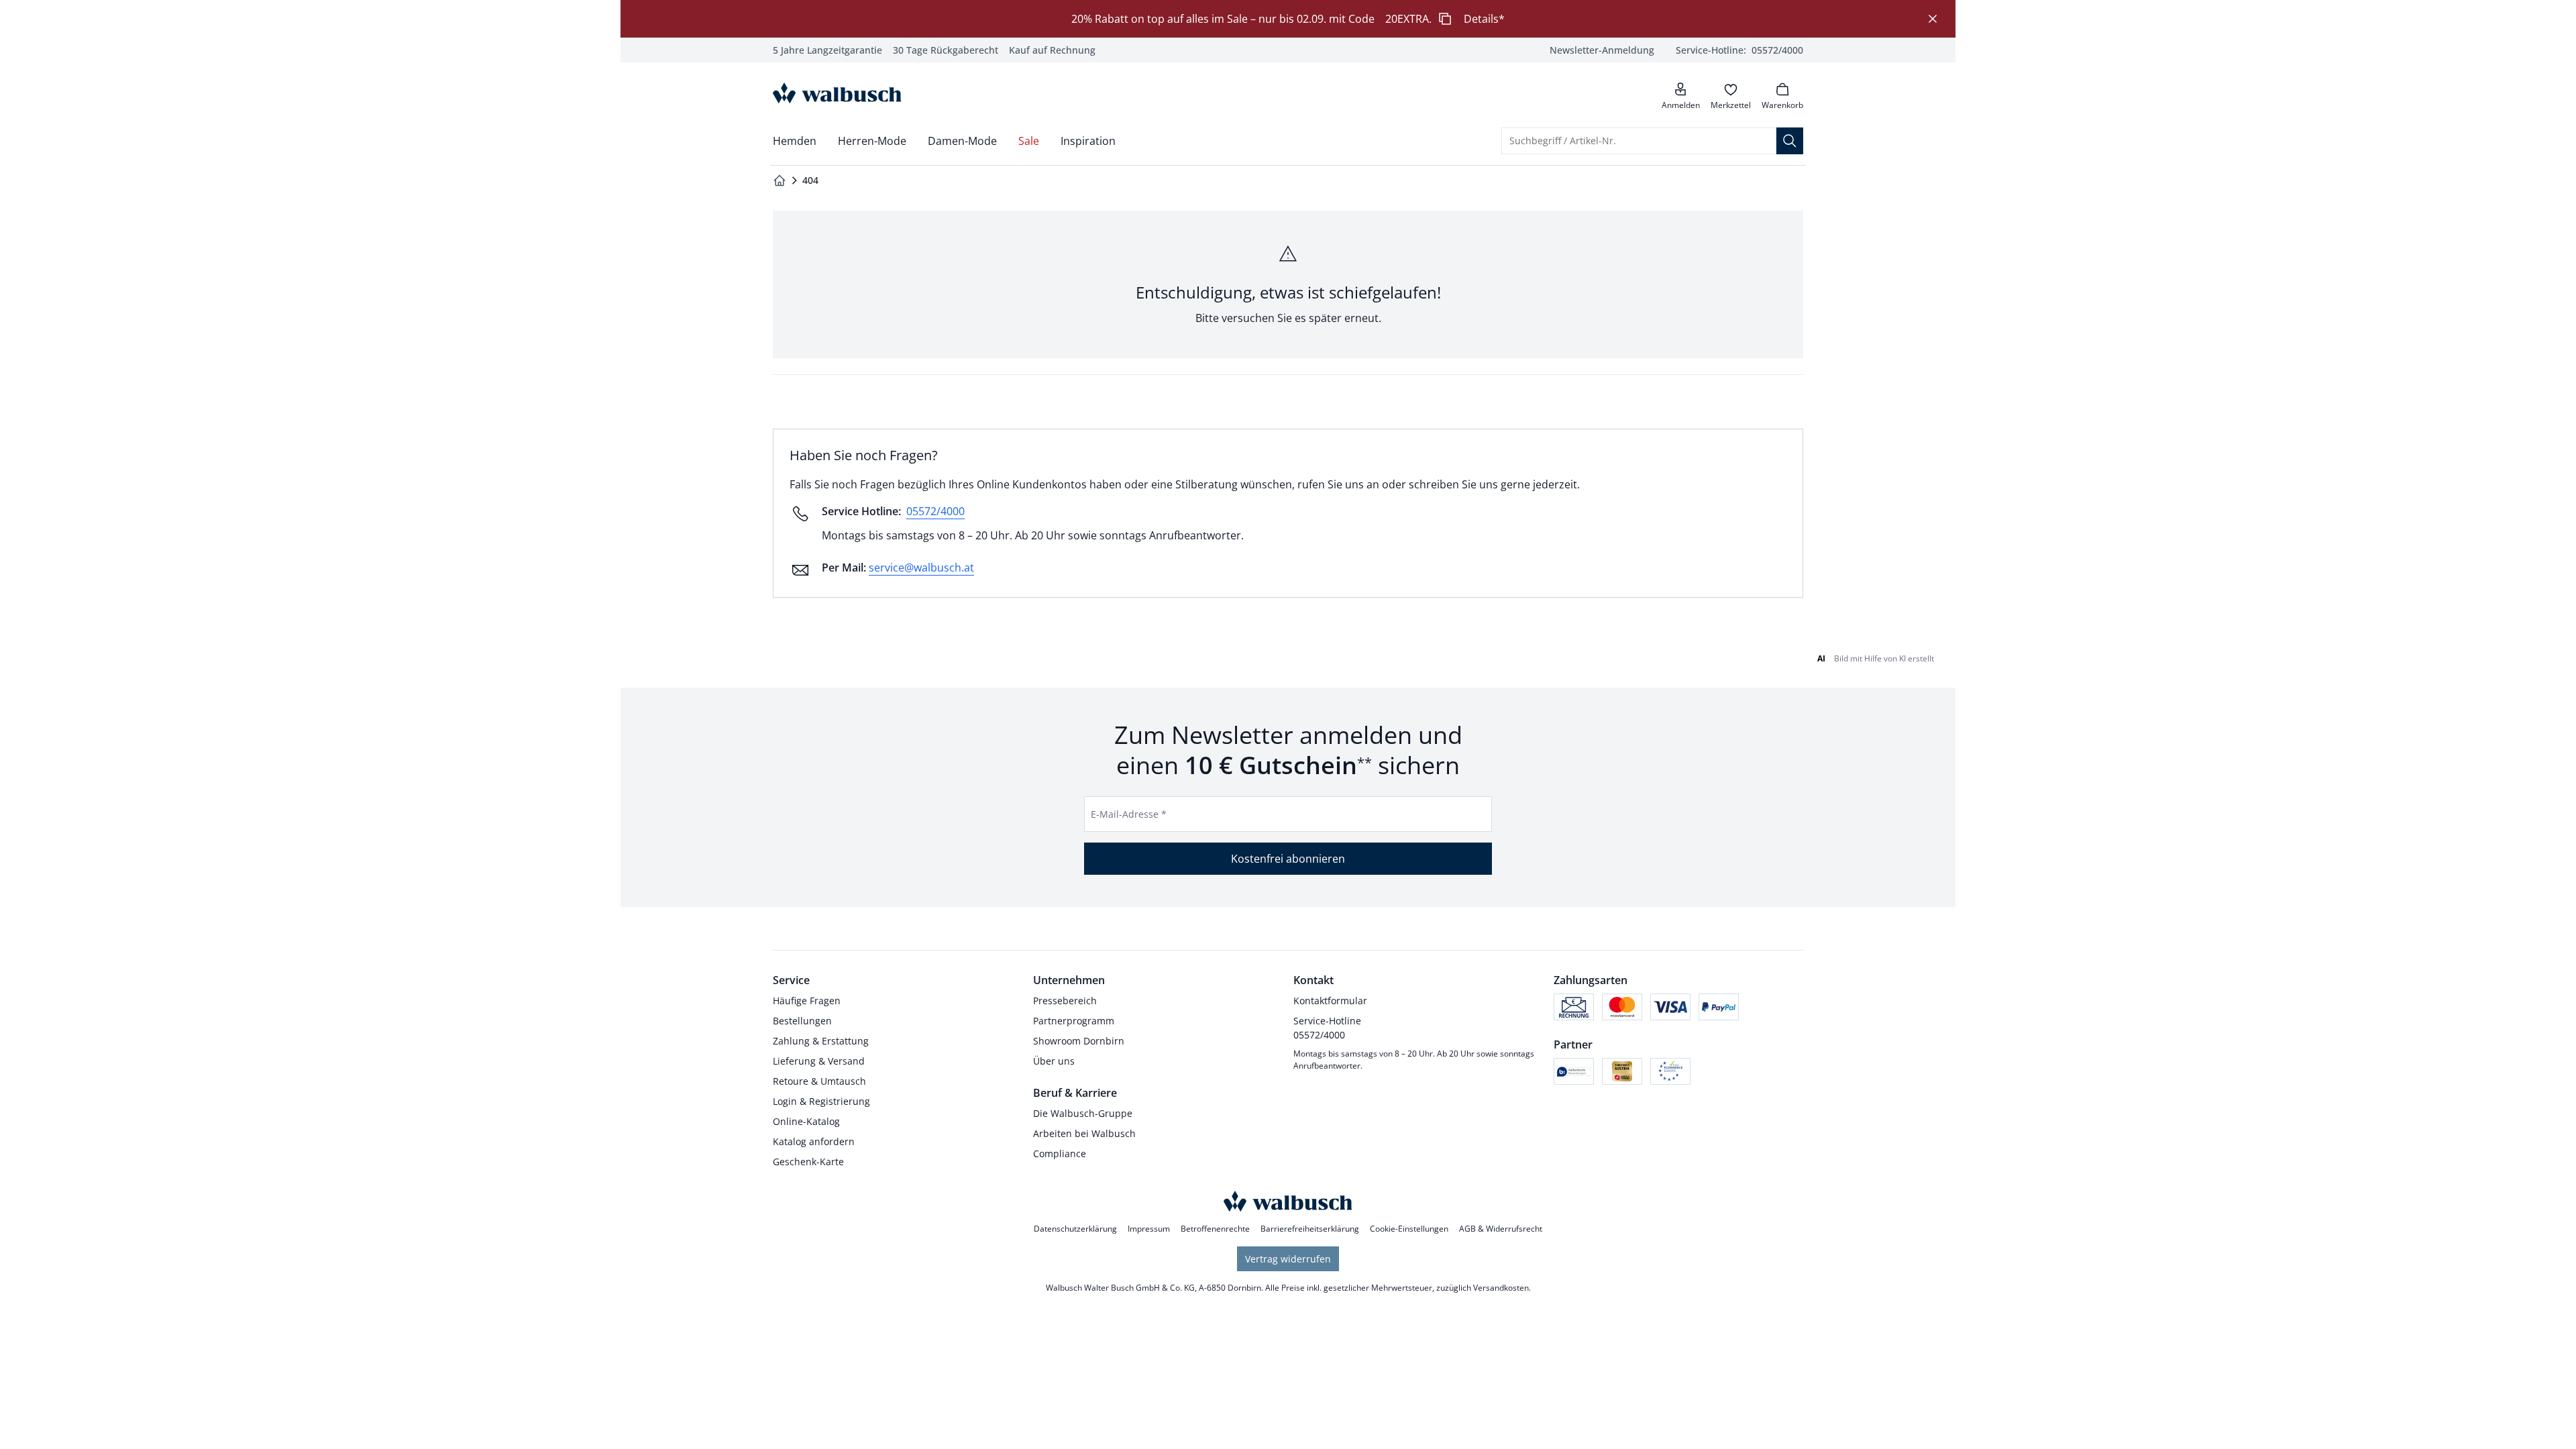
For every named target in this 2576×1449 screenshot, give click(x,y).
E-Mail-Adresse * (1129, 814)
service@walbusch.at (921, 568)
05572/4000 (935, 511)
